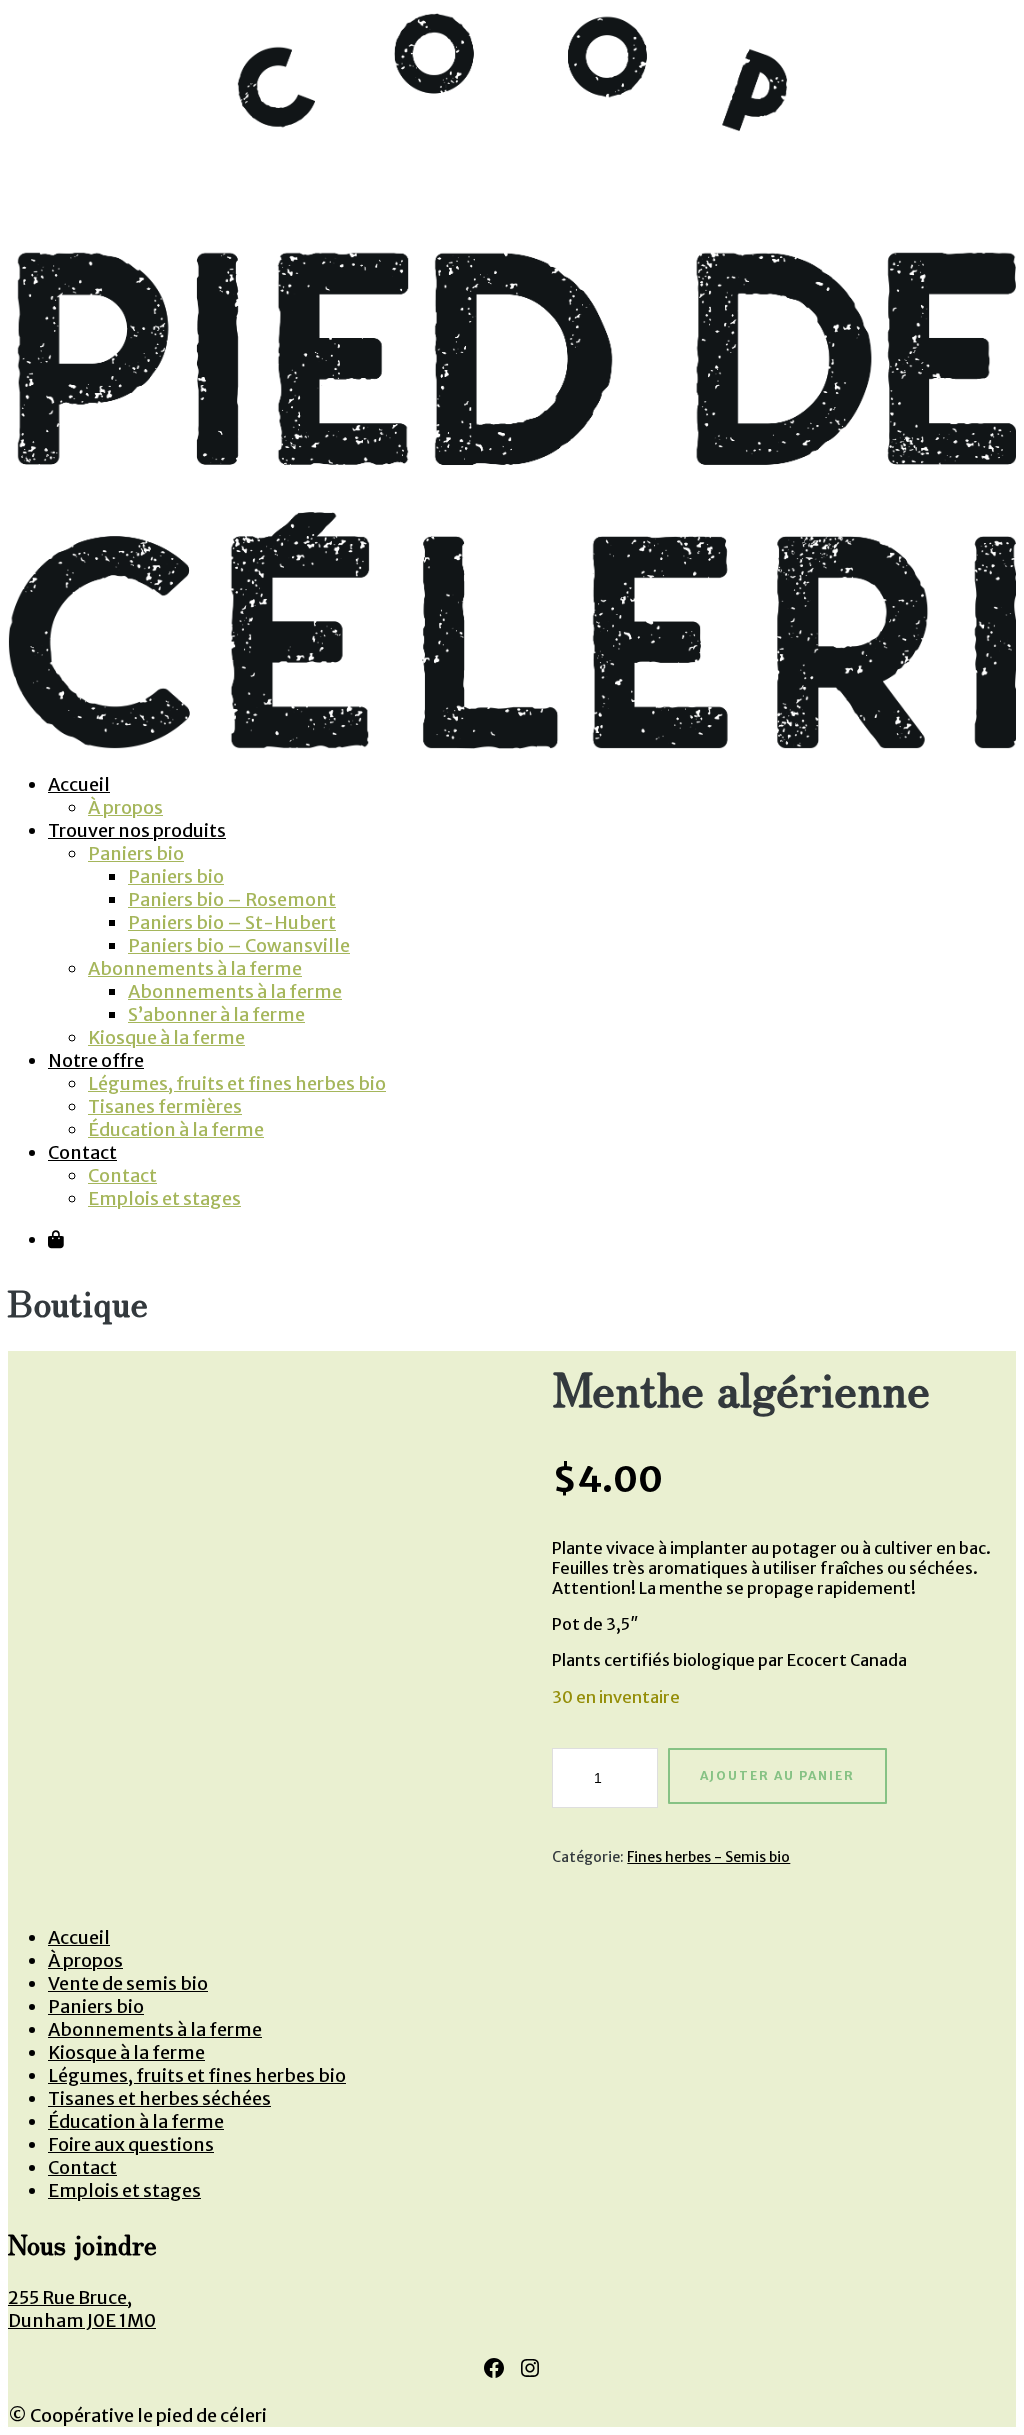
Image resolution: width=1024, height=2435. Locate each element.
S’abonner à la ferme (216, 1014)
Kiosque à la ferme (166, 1037)
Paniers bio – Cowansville (239, 945)
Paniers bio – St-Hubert (232, 922)
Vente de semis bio (128, 1983)
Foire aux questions (131, 2144)
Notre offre (96, 1060)
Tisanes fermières (165, 1106)
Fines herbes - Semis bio (708, 1857)
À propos (125, 807)
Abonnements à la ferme (195, 968)
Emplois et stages (164, 1198)
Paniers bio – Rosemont (232, 899)
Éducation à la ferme (176, 1129)
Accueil (79, 784)
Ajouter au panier (777, 1775)
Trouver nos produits (137, 830)
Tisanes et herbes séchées (159, 2098)
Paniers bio (136, 853)
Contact (82, 1152)
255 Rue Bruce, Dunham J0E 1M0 (82, 2309)
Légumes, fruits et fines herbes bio (237, 1083)
